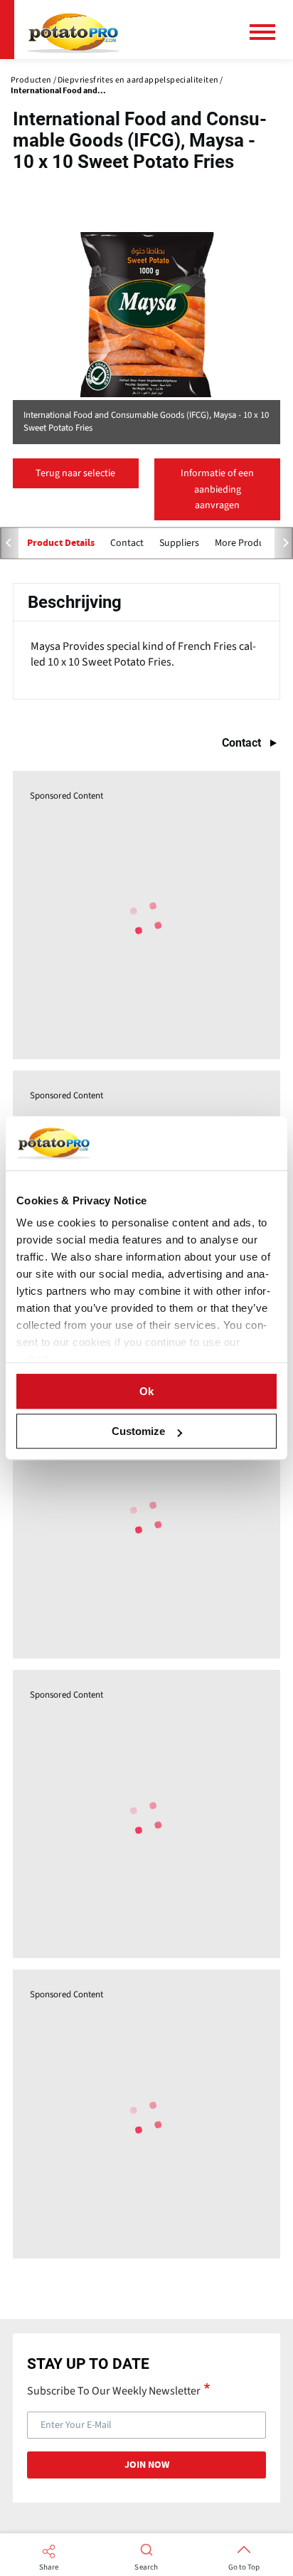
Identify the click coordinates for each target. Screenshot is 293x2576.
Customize (138, 1431)
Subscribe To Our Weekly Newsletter (114, 2390)
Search (146, 2567)
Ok (146, 1391)
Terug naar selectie (75, 473)
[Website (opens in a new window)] (146, 315)
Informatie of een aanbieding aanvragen (217, 489)
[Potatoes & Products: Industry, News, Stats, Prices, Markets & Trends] (73, 30)
